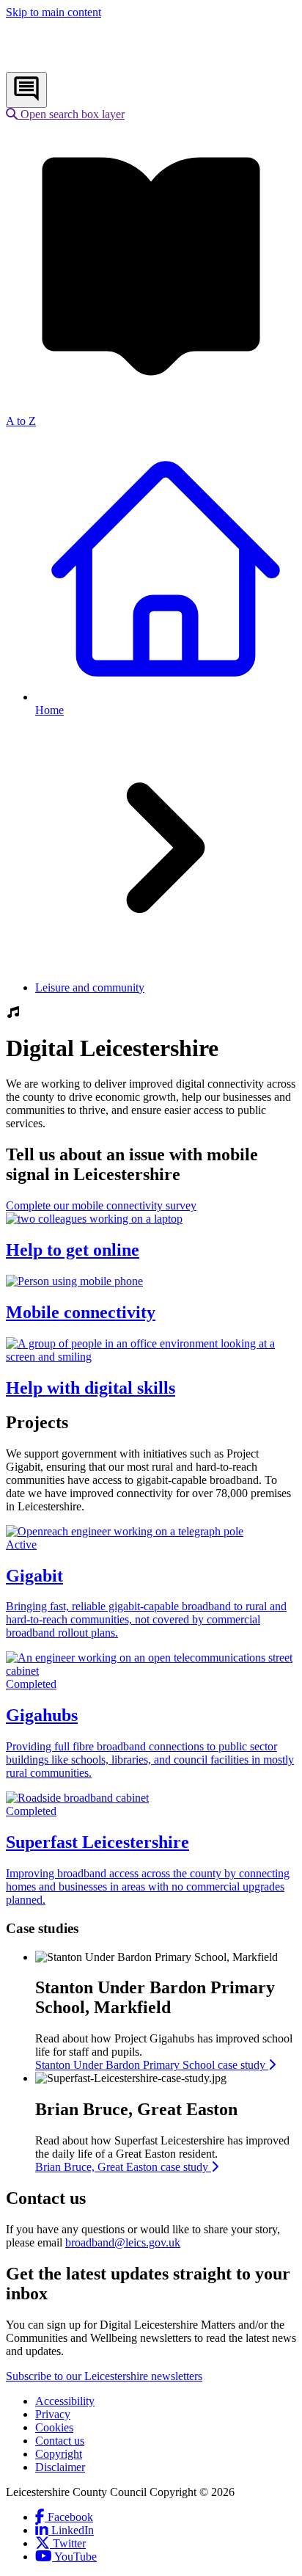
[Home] (103, 65)
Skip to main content (54, 12)
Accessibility (65, 2401)
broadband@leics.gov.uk (123, 2242)
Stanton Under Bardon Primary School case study (152, 2065)
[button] (65, 114)
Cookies (54, 2427)
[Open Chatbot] (26, 90)
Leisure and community (90, 987)
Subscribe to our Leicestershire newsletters (104, 2376)
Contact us (60, 2441)
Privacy (53, 2414)
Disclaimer (60, 2467)
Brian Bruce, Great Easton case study (123, 2167)
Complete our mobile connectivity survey (101, 1205)
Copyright (59, 2454)
